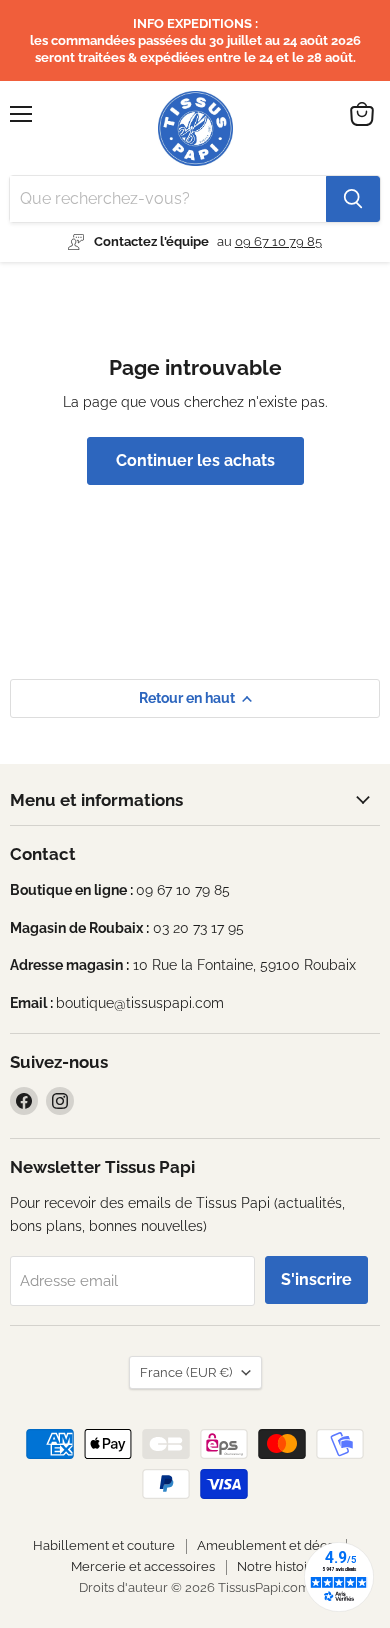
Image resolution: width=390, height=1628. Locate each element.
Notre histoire (278, 1566)
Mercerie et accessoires (143, 1566)
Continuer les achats (195, 460)
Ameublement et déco (266, 1545)
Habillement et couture (104, 1545)
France (186, 1372)
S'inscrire (316, 1279)
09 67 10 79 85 (278, 241)
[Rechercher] (353, 199)
